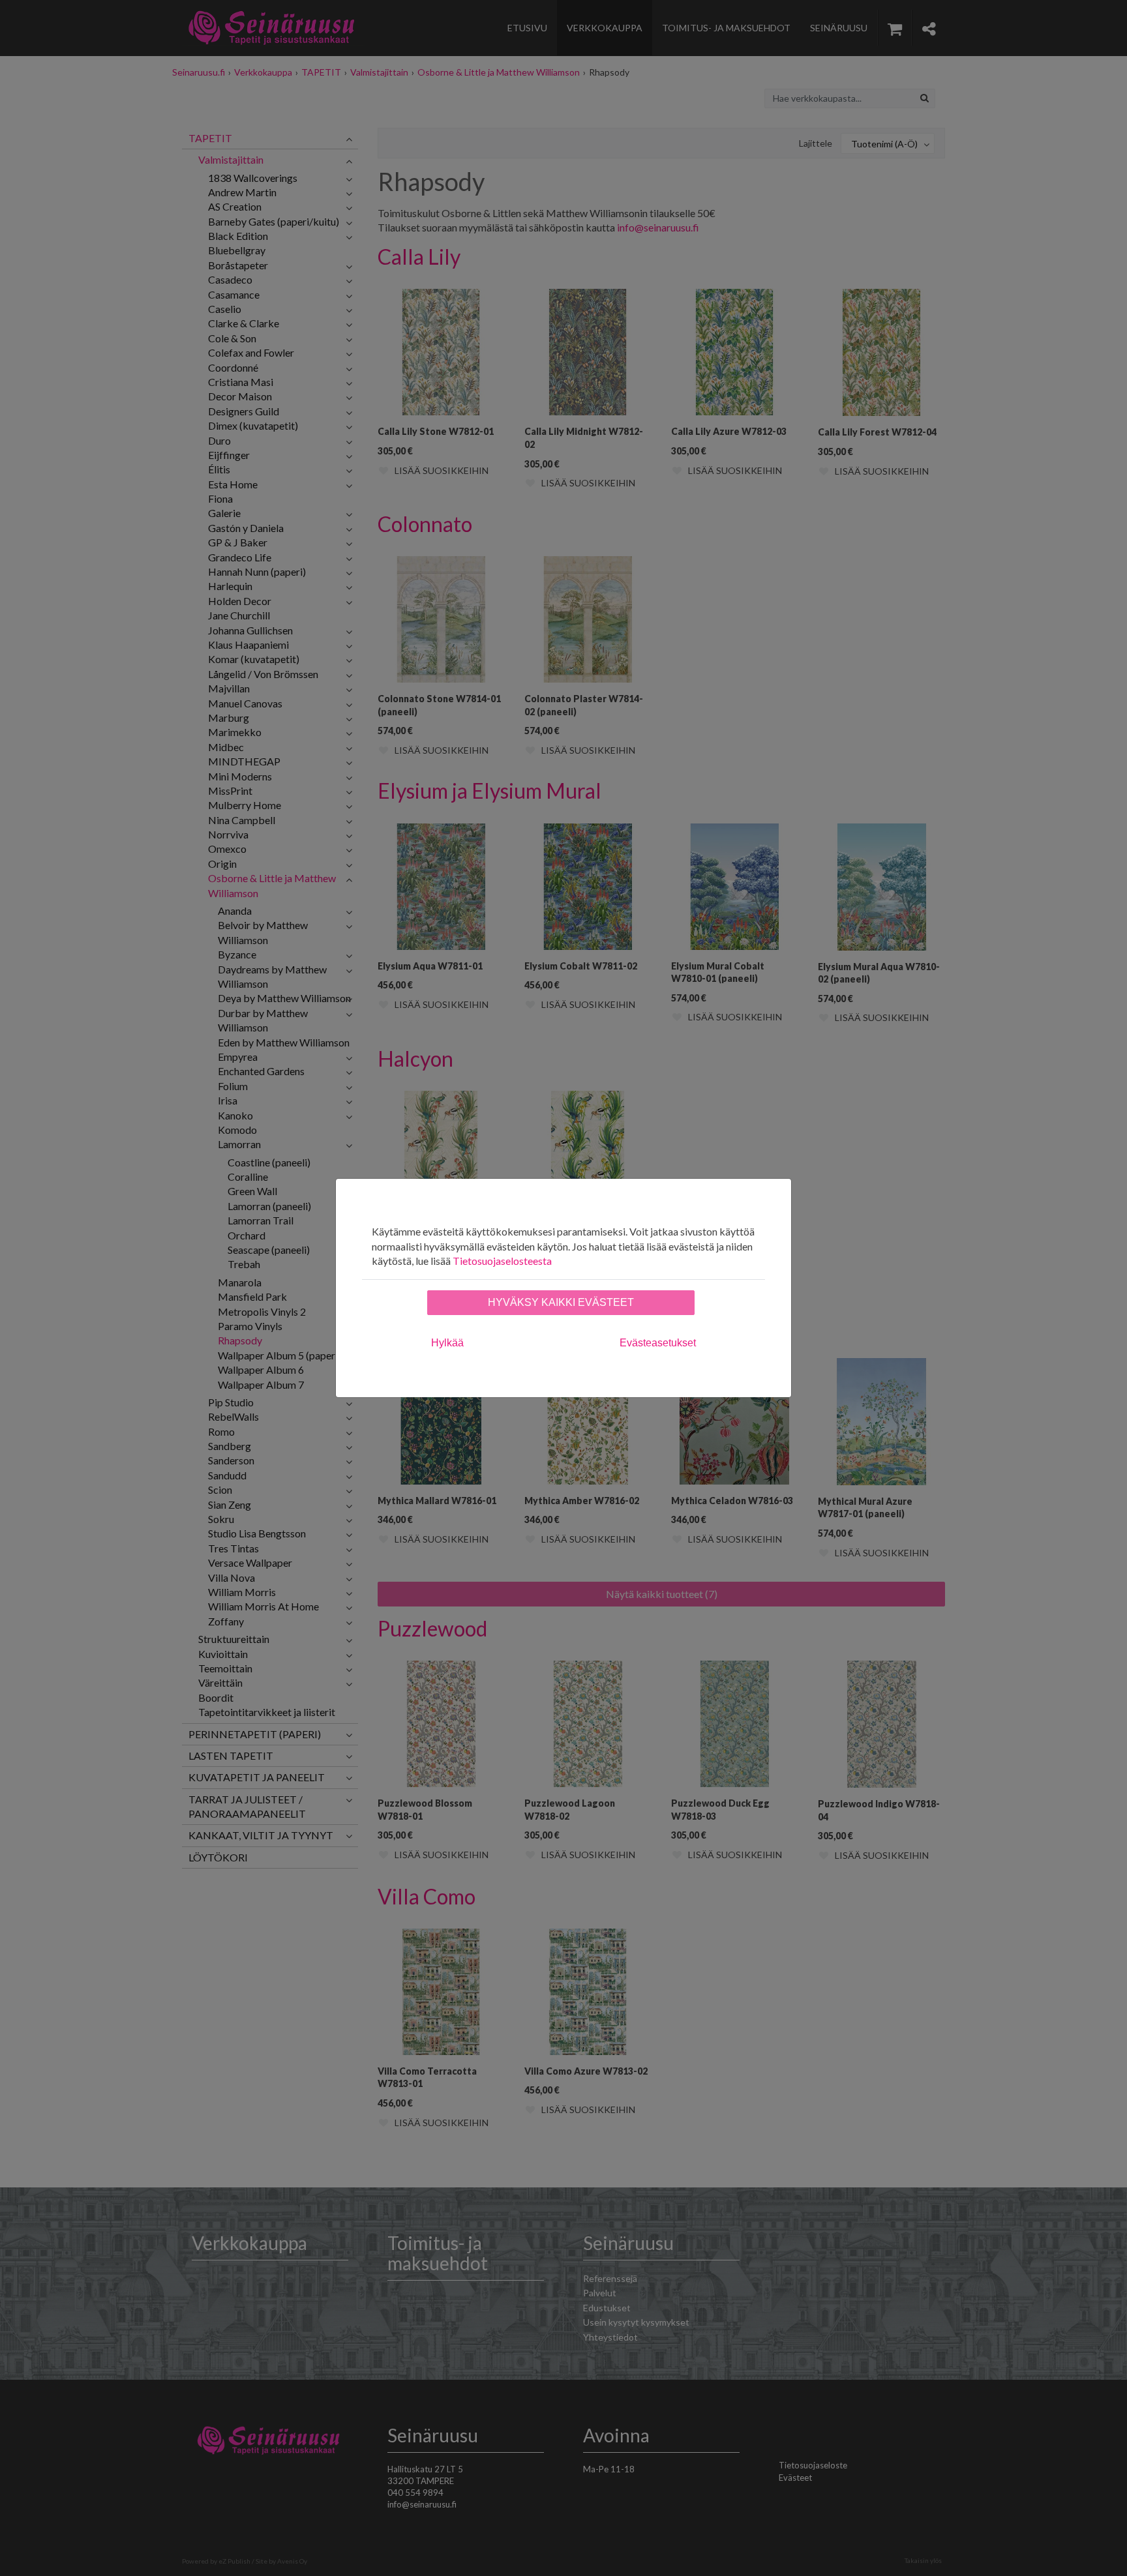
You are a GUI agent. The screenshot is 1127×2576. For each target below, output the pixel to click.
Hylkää (447, 1343)
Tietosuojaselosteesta (502, 1261)
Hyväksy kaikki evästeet (561, 1302)
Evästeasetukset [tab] (658, 1343)
